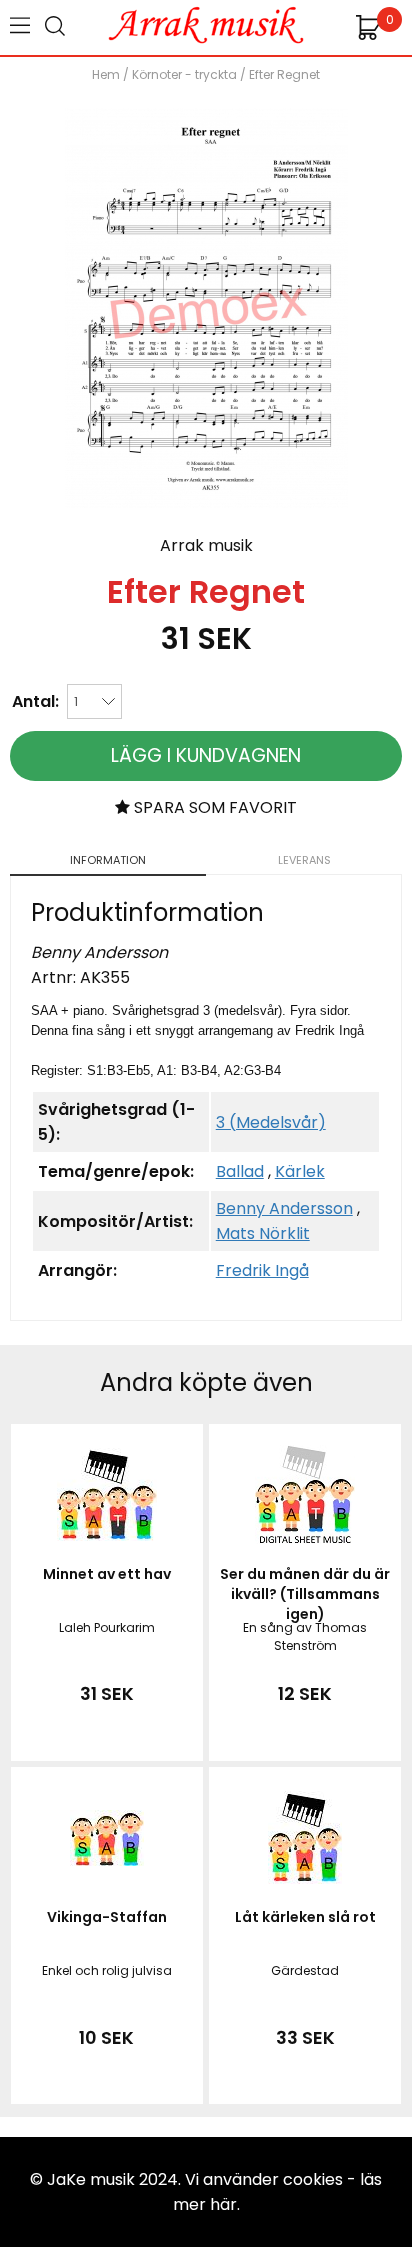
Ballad (240, 1171)
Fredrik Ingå (262, 1270)
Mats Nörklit (263, 1233)
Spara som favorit (213, 807)
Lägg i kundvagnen (206, 755)
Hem (106, 74)
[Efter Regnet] (206, 502)
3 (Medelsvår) (271, 1122)
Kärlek (300, 1171)
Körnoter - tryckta (184, 74)
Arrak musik (206, 545)
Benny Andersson (284, 1208)
